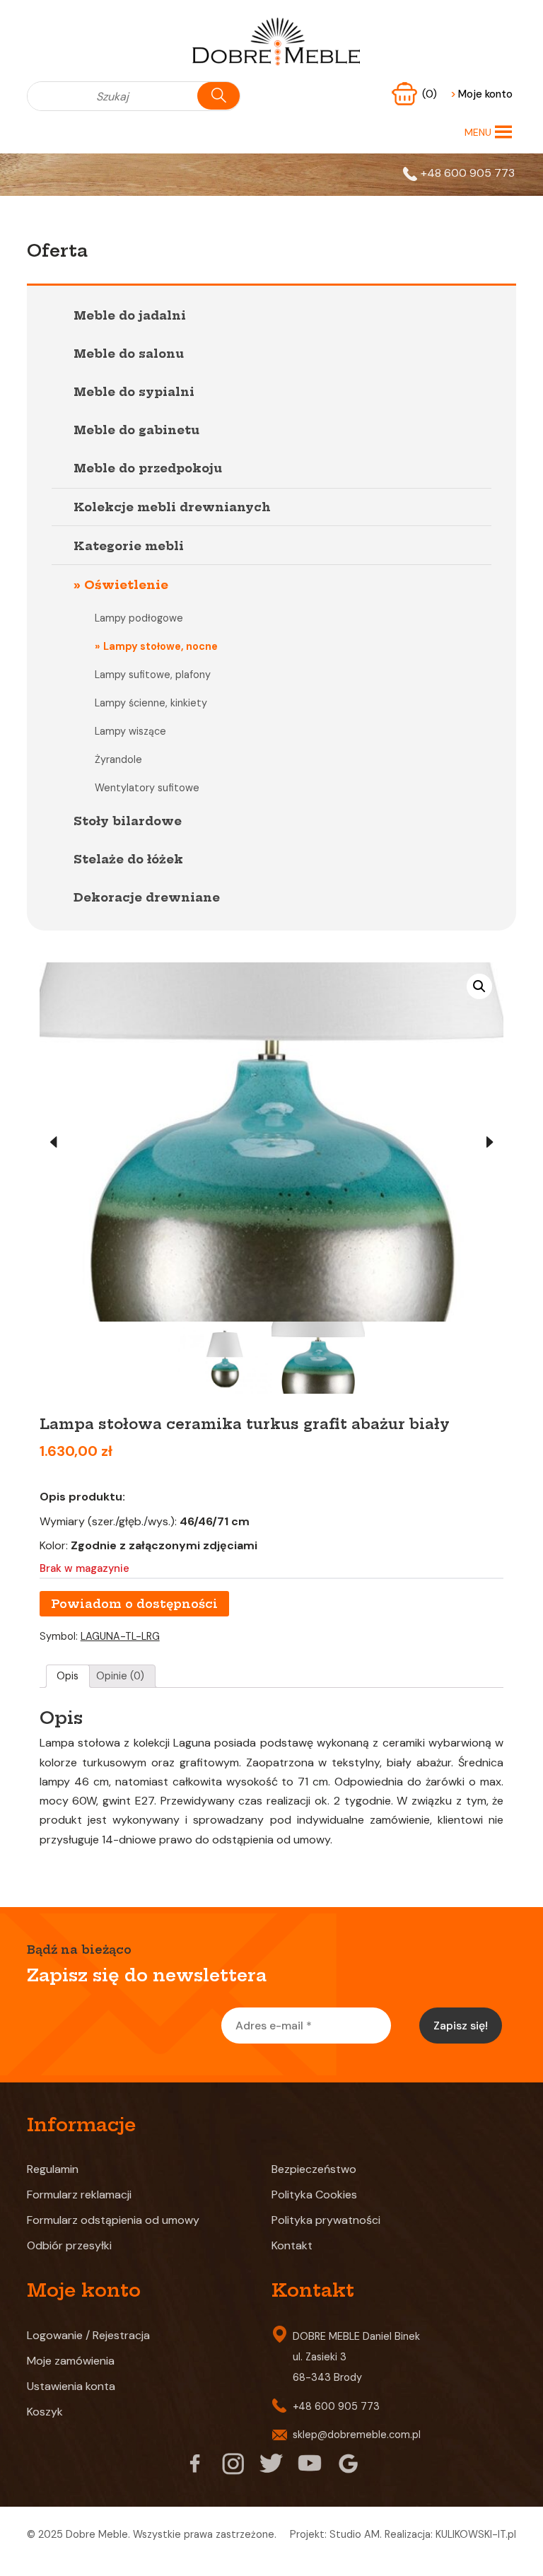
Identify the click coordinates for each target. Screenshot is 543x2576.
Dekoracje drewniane (147, 897)
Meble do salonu (129, 354)
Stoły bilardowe (128, 821)
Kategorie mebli (129, 546)
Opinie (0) (120, 1676)
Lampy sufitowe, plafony (153, 675)
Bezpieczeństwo (314, 2169)
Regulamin (53, 2169)
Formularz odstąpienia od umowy (113, 2220)
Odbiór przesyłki (69, 2245)
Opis (68, 1676)
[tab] (68, 1677)
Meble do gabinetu (136, 430)
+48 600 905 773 (468, 173)
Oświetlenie (126, 585)
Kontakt (292, 2245)
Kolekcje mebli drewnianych (172, 507)
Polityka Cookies (314, 2195)
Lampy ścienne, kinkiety (151, 703)
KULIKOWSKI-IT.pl (476, 2534)
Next (489, 1142)
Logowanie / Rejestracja (88, 2335)
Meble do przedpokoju (148, 468)
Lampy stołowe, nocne (160, 646)
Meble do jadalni (130, 315)
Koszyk (45, 2412)
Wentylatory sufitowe (147, 788)
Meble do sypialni (134, 392)
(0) (431, 94)
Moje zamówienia (71, 2361)
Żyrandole (118, 759)
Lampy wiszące (130, 731)
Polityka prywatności (326, 2220)
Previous (54, 1142)
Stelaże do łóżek (128, 859)
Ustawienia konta (71, 2386)
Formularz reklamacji (79, 2195)
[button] (478, 132)
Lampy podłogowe (139, 618)
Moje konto (481, 94)
